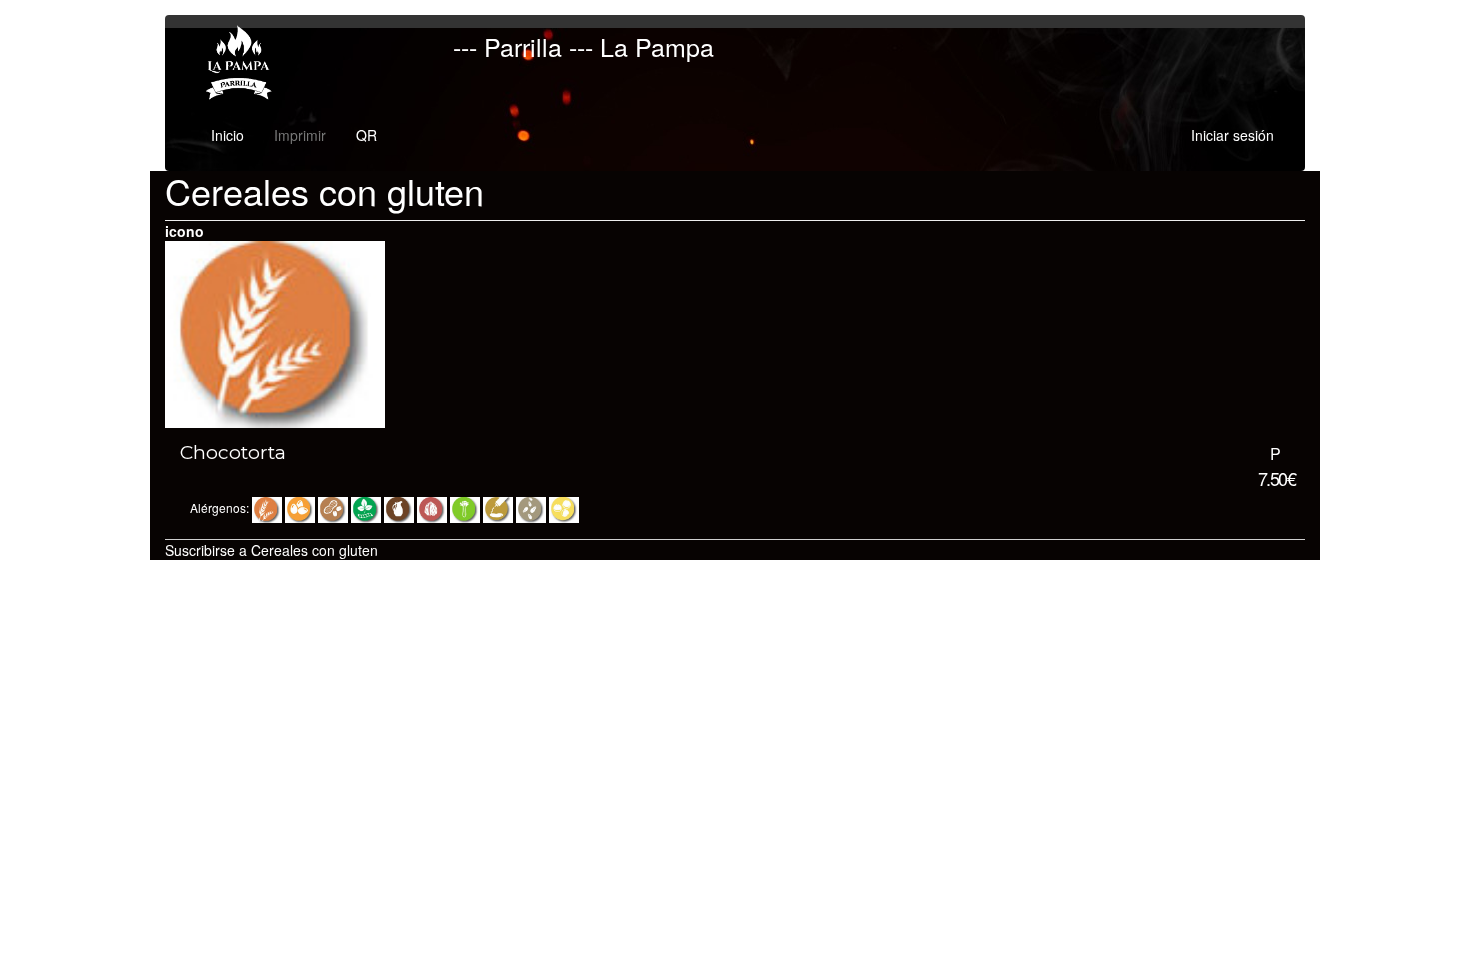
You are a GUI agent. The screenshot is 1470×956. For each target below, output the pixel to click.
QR (366, 135)
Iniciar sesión (1232, 135)
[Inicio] (243, 63)
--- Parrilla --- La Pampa (583, 46)
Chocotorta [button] (233, 452)
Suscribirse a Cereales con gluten (271, 550)
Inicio (227, 135)
